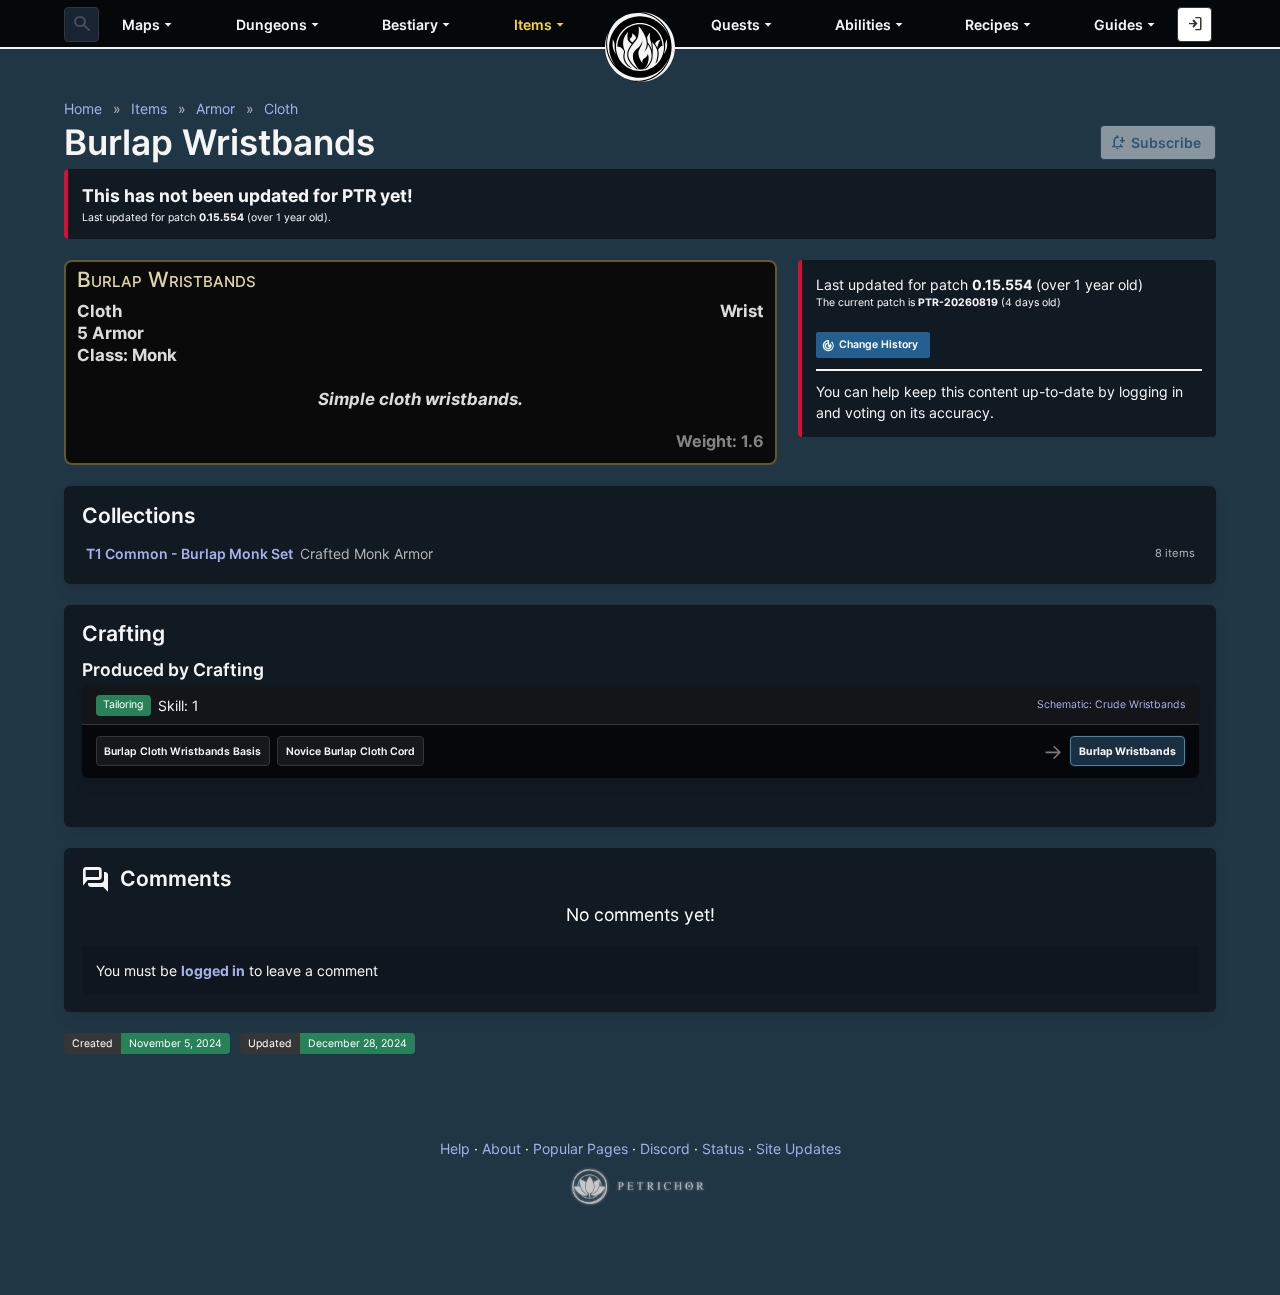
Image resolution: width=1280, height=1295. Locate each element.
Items (149, 108)
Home (83, 108)
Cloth (281, 108)
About (501, 1148)
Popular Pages (580, 1148)
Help (455, 1148)
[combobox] (81, 24)
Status (723, 1148)
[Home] (640, 47)
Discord (665, 1148)
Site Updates (798, 1148)
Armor (215, 108)
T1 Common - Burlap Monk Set (189, 553)
